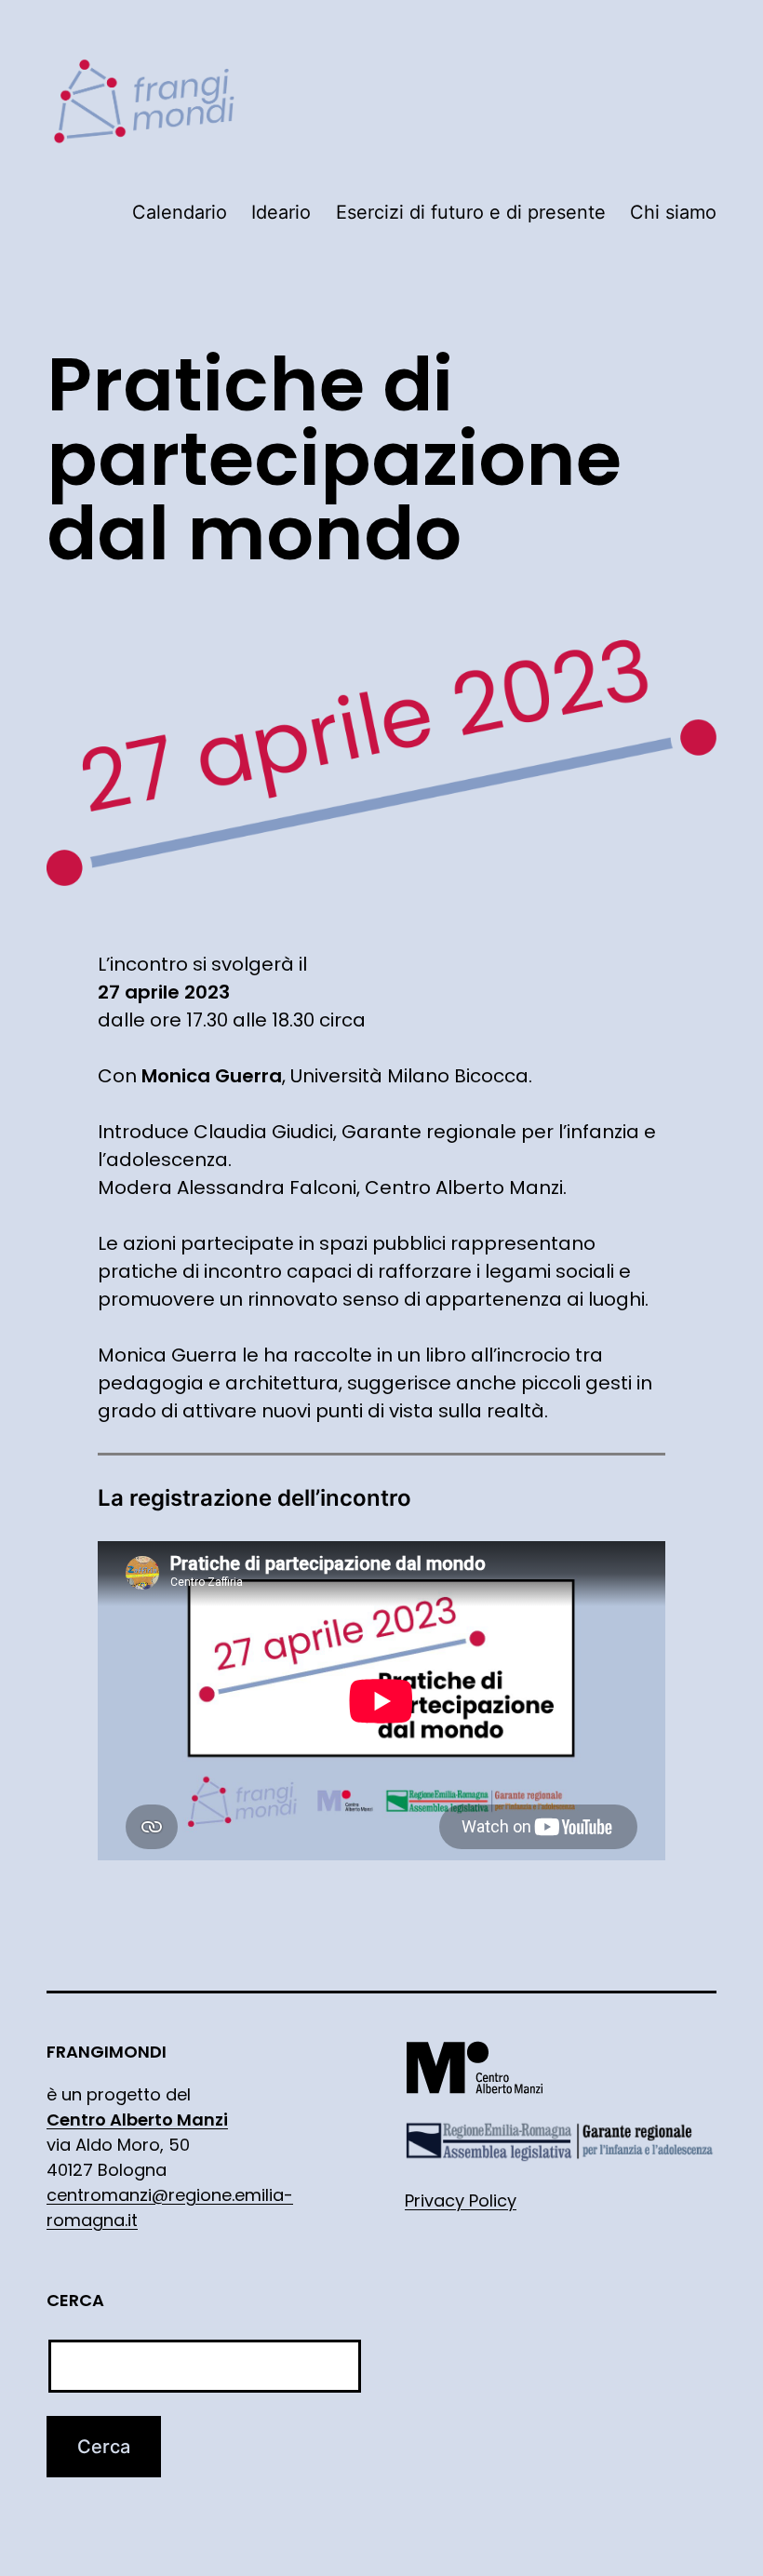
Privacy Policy (461, 2200)
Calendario (180, 212)
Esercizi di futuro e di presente (471, 212)
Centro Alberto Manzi (137, 2120)
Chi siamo (673, 212)
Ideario (281, 212)
